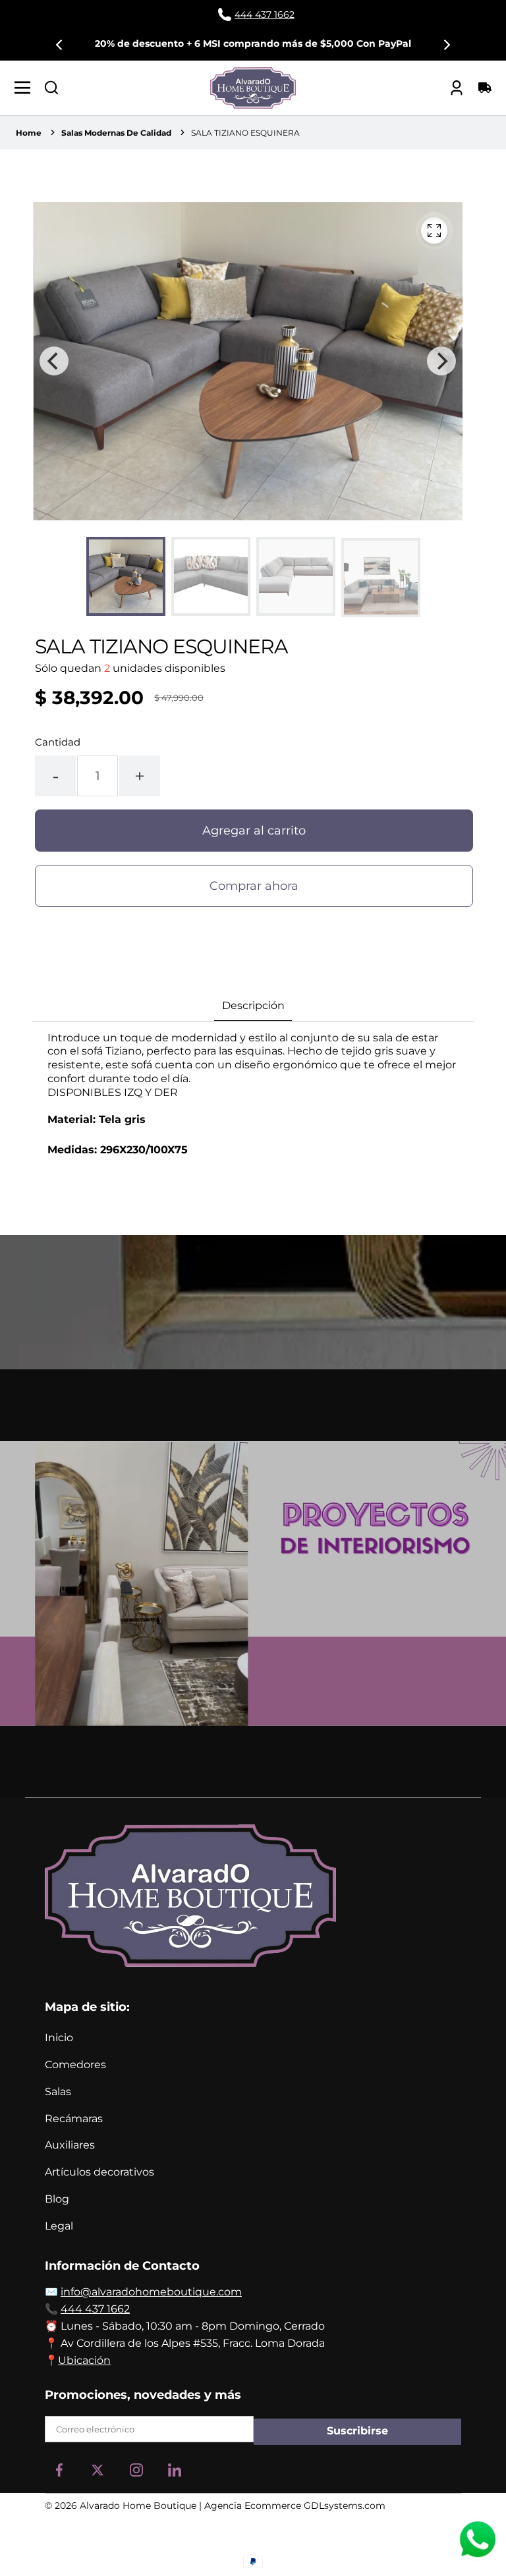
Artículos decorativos (99, 2172)
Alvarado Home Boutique (138, 2506)
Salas (58, 2092)
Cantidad (58, 742)
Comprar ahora (254, 886)
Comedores (75, 2065)
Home (29, 133)
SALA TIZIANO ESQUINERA (245, 133)
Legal (59, 2226)
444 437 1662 (95, 2309)
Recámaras (74, 2119)
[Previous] (60, 45)
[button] (51, 88)
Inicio (59, 2038)
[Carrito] (480, 88)
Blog (57, 2199)
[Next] (446, 45)
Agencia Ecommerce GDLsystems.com (295, 2506)
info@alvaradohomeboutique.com (151, 2292)
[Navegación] (26, 88)
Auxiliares (70, 2145)
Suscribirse (357, 2431)
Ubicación (84, 2360)
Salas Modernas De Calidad (116, 133)
